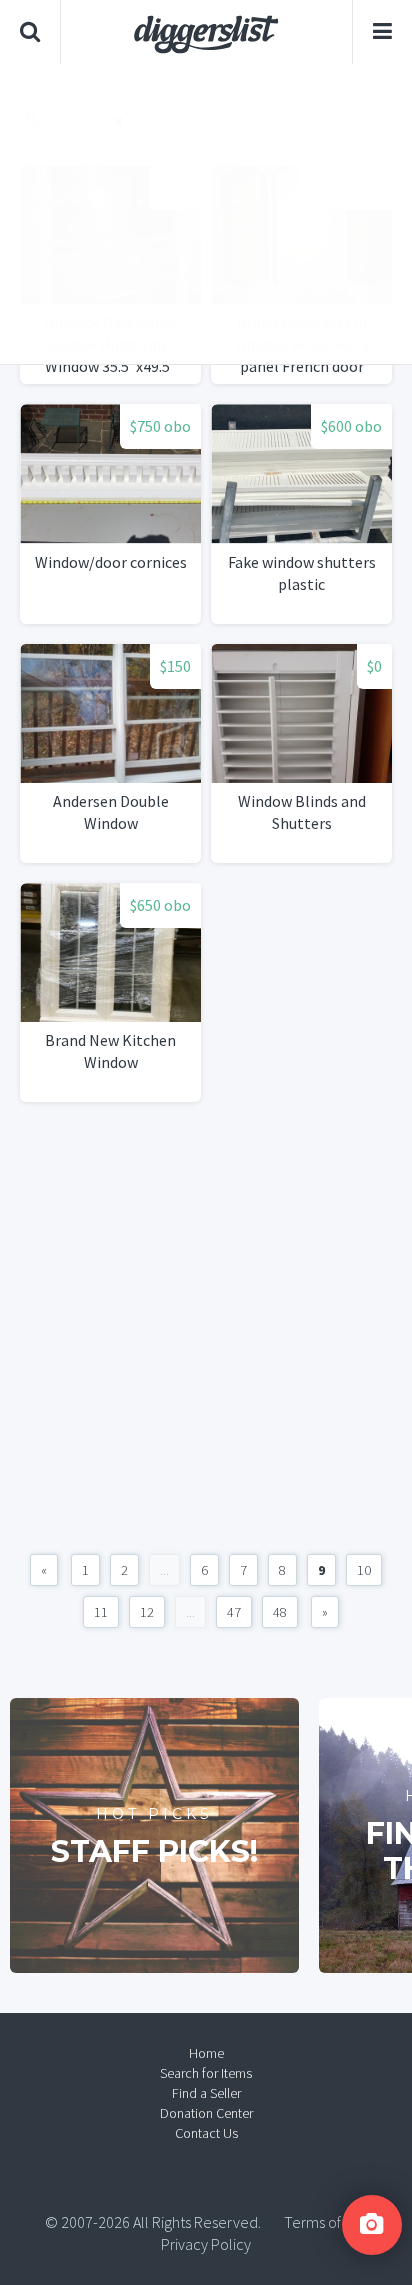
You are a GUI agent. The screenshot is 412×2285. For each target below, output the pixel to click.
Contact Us (206, 2133)
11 (101, 1612)
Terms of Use (326, 2222)
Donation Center (206, 2113)
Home (206, 2053)
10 (364, 1570)
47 (234, 1612)
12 (147, 1612)
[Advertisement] (206, 214)
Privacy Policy (206, 2244)
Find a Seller (206, 2093)
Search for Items (206, 2073)
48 (280, 1612)
